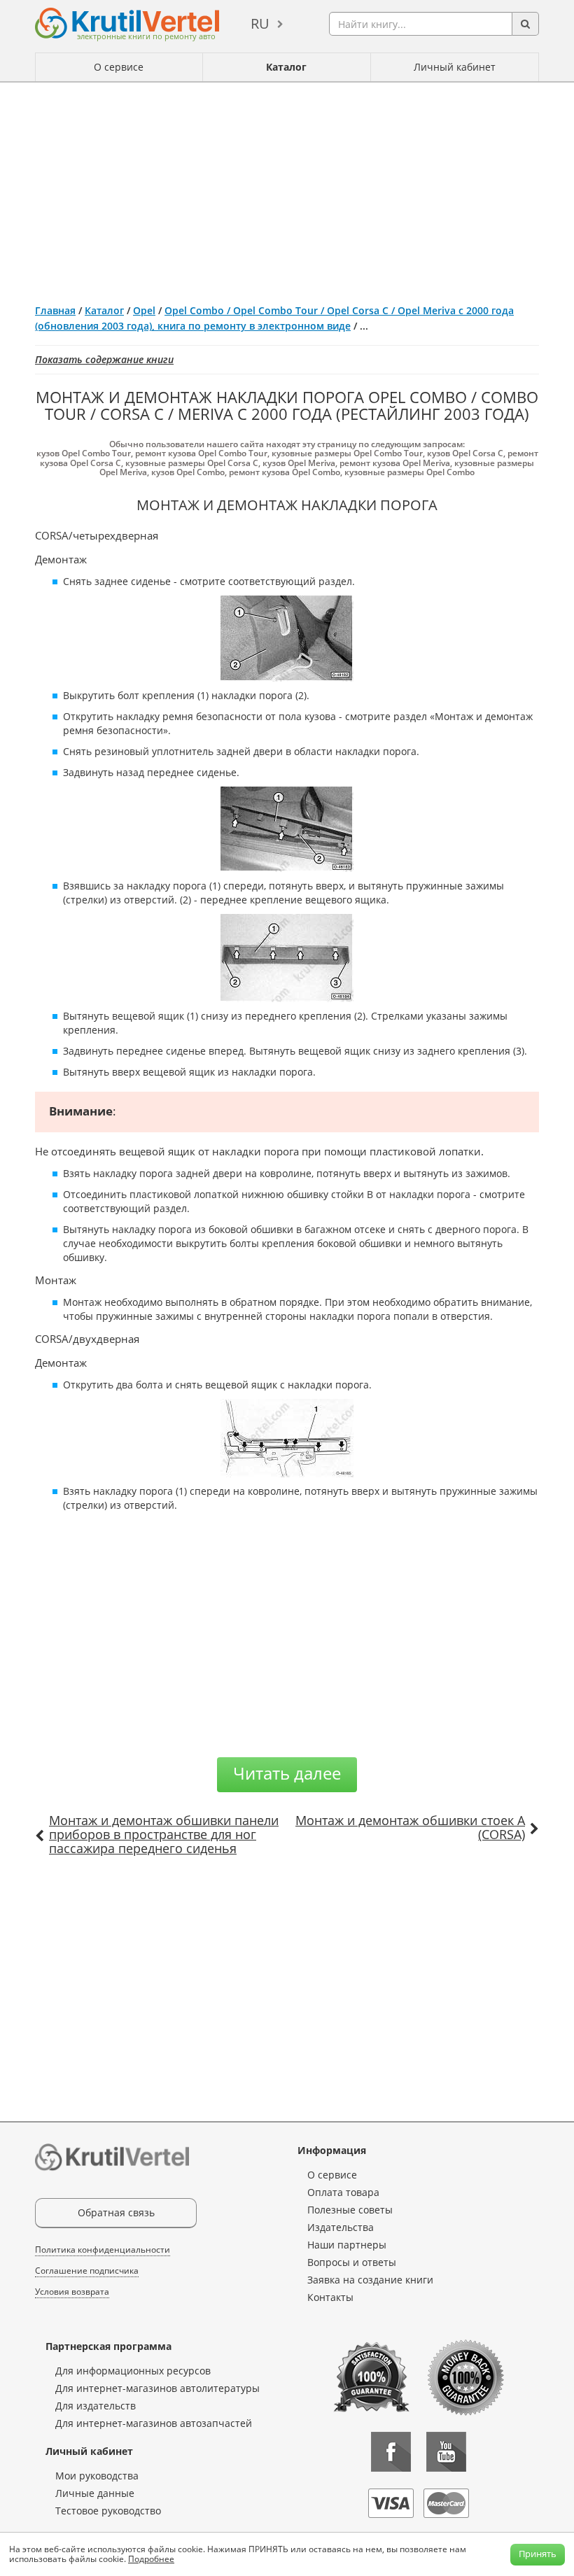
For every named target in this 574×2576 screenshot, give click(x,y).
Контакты (330, 2297)
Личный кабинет (455, 67)
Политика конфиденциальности (103, 2250)
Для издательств (96, 2406)
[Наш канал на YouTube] (446, 2452)
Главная (55, 310)
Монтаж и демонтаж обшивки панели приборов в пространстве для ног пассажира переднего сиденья (164, 1834)
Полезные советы (350, 2210)
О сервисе (119, 67)
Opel (144, 310)
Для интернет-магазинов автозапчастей (154, 2423)
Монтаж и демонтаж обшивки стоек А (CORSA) (410, 1827)
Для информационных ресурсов (133, 2371)
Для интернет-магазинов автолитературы (157, 2388)
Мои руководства (97, 2476)
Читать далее (287, 1773)
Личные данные (95, 2493)
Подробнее (151, 2559)
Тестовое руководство (108, 2511)
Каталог (286, 67)
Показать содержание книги (104, 359)
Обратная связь (116, 2212)
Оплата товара (343, 2192)
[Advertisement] (287, 188)
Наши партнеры (347, 2245)
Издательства (341, 2227)
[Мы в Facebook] (391, 2452)
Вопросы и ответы (352, 2262)
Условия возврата (72, 2292)
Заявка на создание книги (370, 2280)
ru (260, 23)
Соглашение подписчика (87, 2271)
